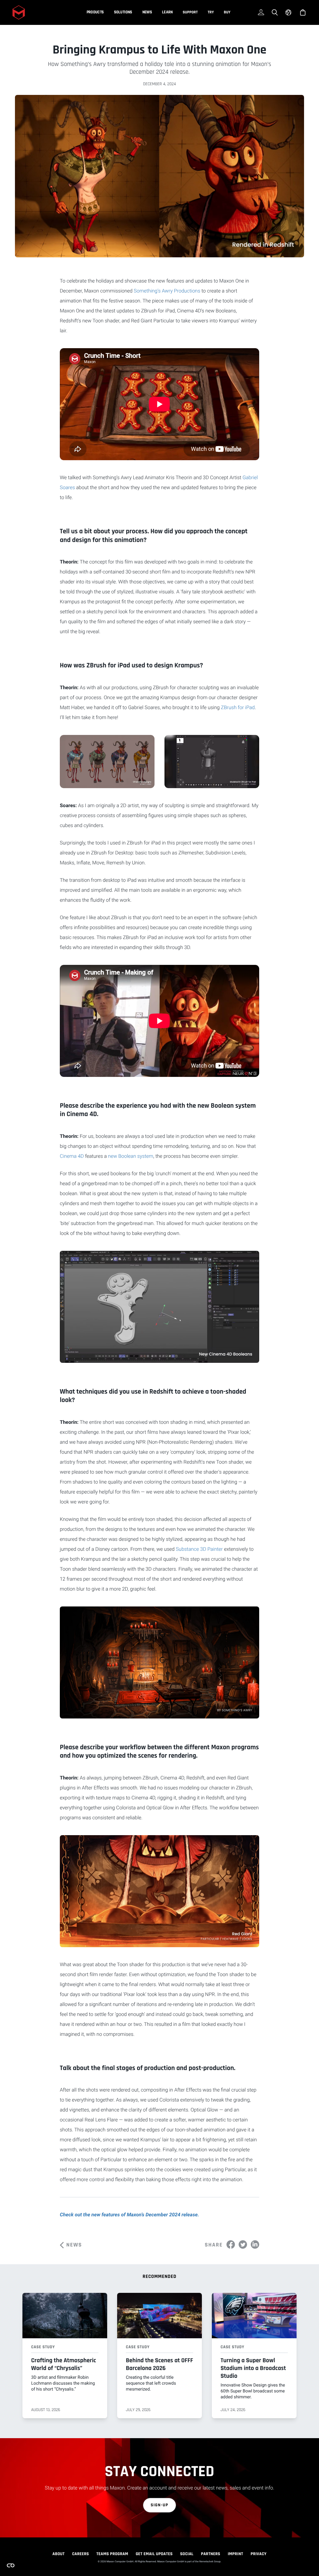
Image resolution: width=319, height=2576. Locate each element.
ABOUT (58, 2554)
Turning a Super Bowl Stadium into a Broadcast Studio (253, 2368)
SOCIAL (187, 2554)
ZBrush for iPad (238, 707)
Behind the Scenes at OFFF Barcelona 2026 (159, 2364)
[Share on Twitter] (243, 2244)
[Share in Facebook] (231, 2244)
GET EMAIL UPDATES (154, 2554)
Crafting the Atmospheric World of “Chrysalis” (64, 2364)
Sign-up (160, 2505)
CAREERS (80, 2554)
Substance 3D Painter (199, 1549)
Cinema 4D (72, 1156)
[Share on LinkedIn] (255, 2244)
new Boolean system (131, 1156)
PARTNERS (211, 2554)
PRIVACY (259, 2554)
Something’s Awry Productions (167, 291)
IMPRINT (236, 2554)
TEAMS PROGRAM (112, 2554)
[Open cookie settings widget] (11, 2565)
